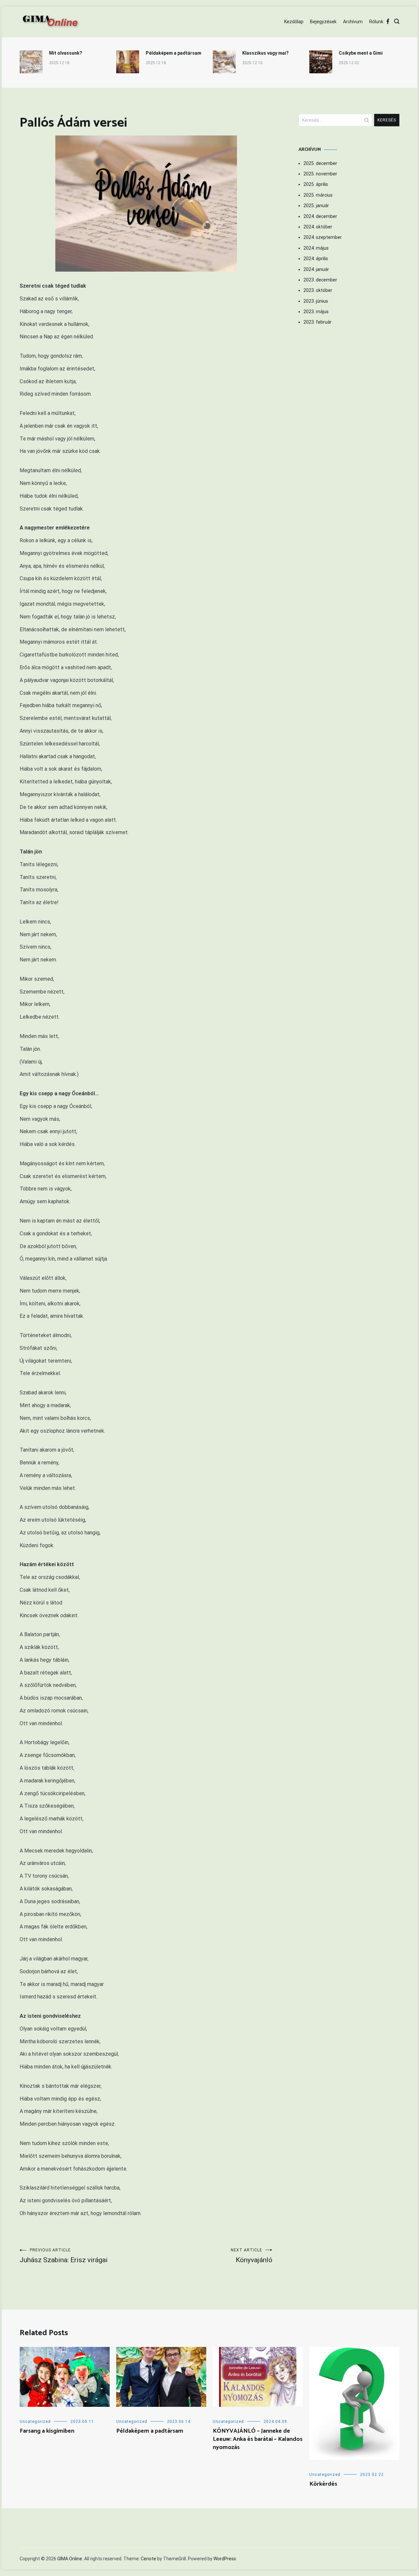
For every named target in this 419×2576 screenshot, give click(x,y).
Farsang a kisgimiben (47, 2431)
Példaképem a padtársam (173, 53)
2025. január (316, 206)
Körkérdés (323, 2484)
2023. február (318, 322)
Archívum (353, 22)
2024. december (320, 216)
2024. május (316, 248)
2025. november (320, 174)
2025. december (320, 163)
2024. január (316, 269)
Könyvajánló (252, 2256)
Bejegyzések (323, 22)
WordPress (225, 2559)
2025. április (316, 184)
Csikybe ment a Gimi (361, 53)
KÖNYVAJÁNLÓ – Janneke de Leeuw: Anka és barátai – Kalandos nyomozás (258, 2439)
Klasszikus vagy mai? (265, 53)
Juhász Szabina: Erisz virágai (64, 2256)
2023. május (316, 312)
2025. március (318, 195)
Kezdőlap (294, 22)
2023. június (316, 301)
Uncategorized (35, 2422)
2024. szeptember (323, 237)
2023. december (320, 280)
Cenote (148, 2559)
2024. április (316, 259)
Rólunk (376, 22)
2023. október (318, 290)
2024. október (318, 227)
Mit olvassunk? (66, 53)
